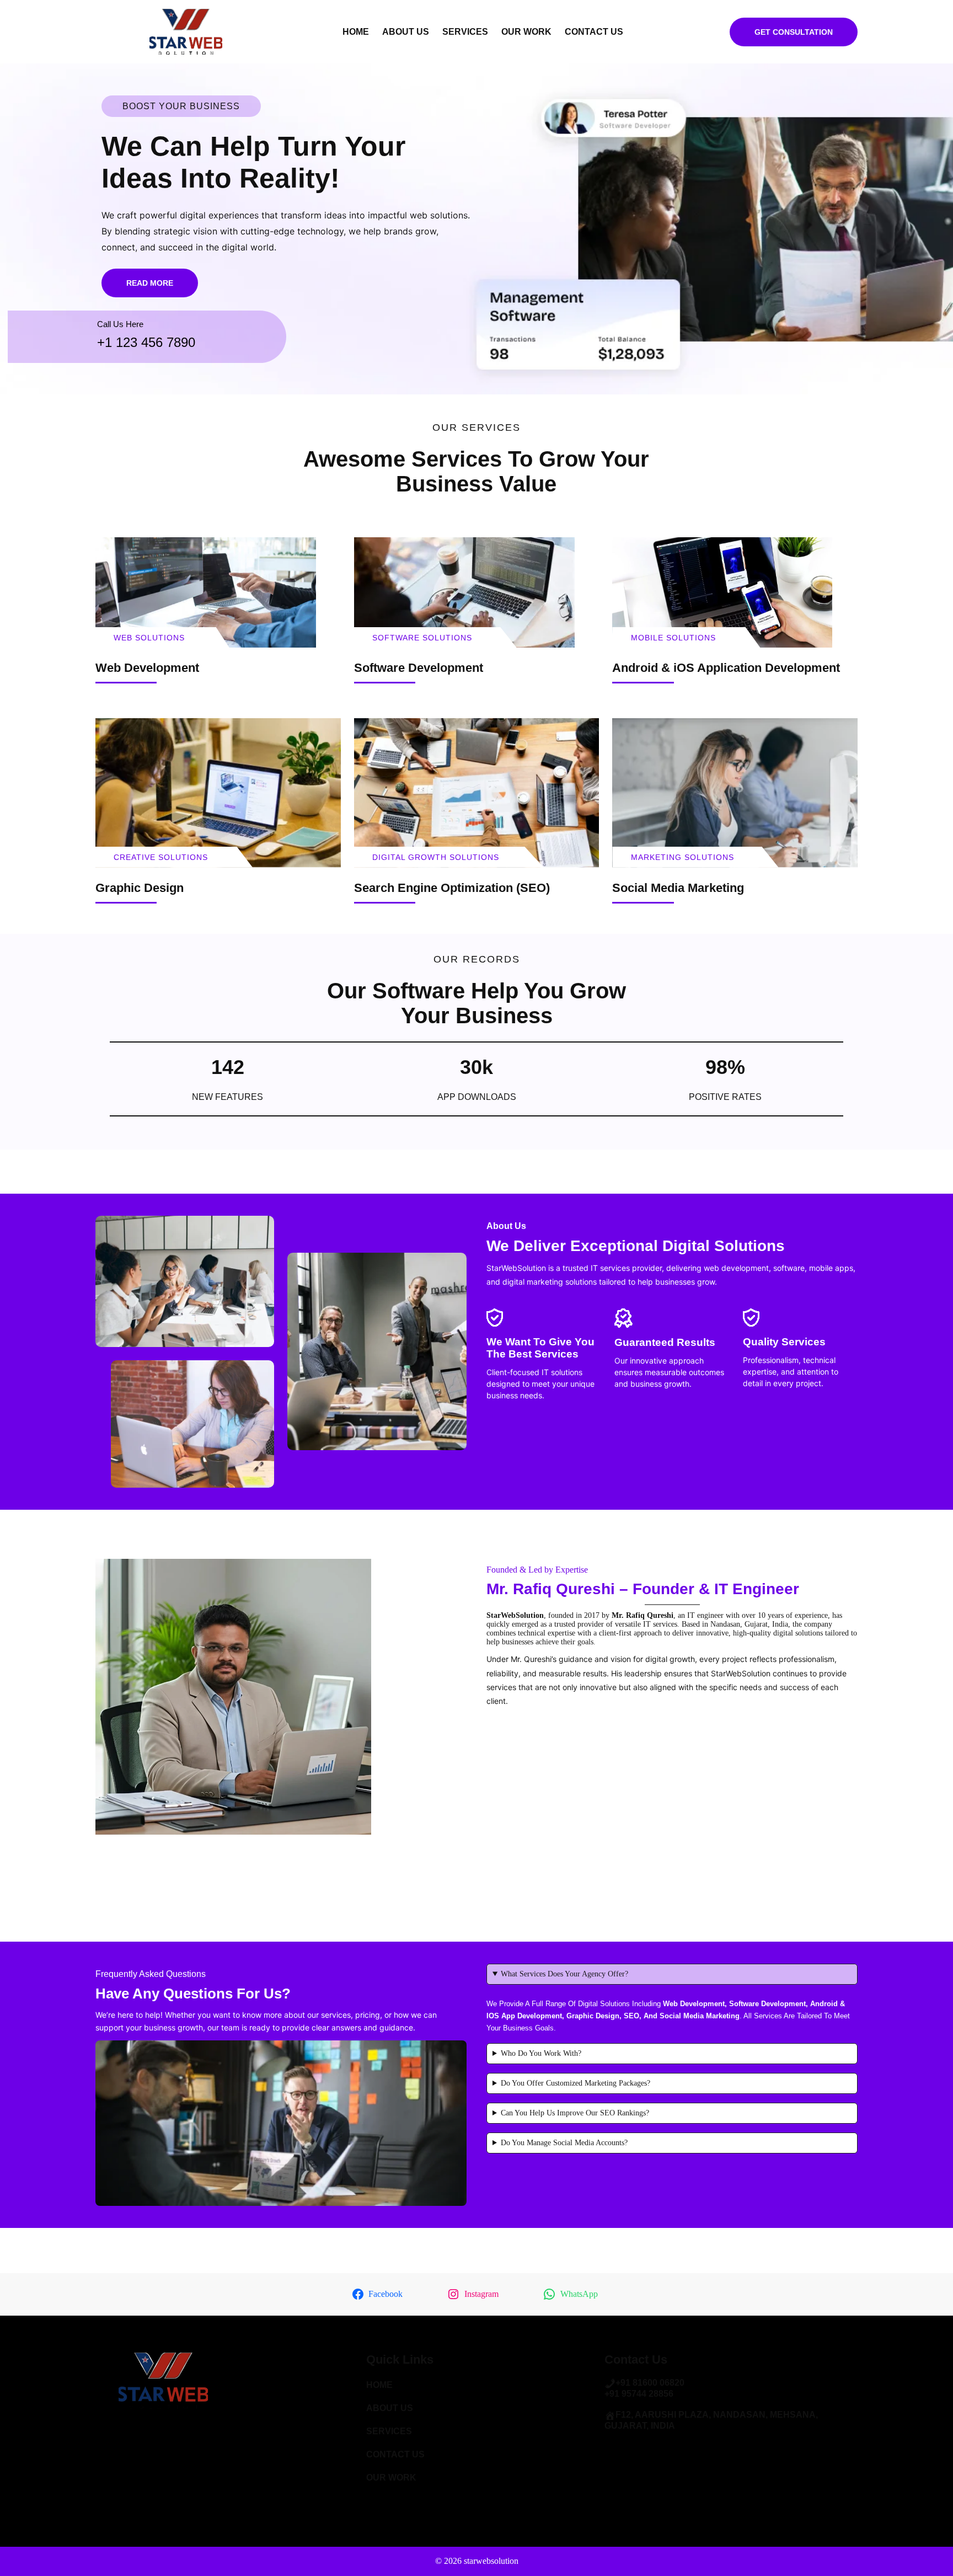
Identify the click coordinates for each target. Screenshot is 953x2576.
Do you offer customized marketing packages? (575, 2083)
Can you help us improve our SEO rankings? (575, 2113)
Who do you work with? (541, 2053)
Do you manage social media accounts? (564, 2143)
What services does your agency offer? (564, 1974)
